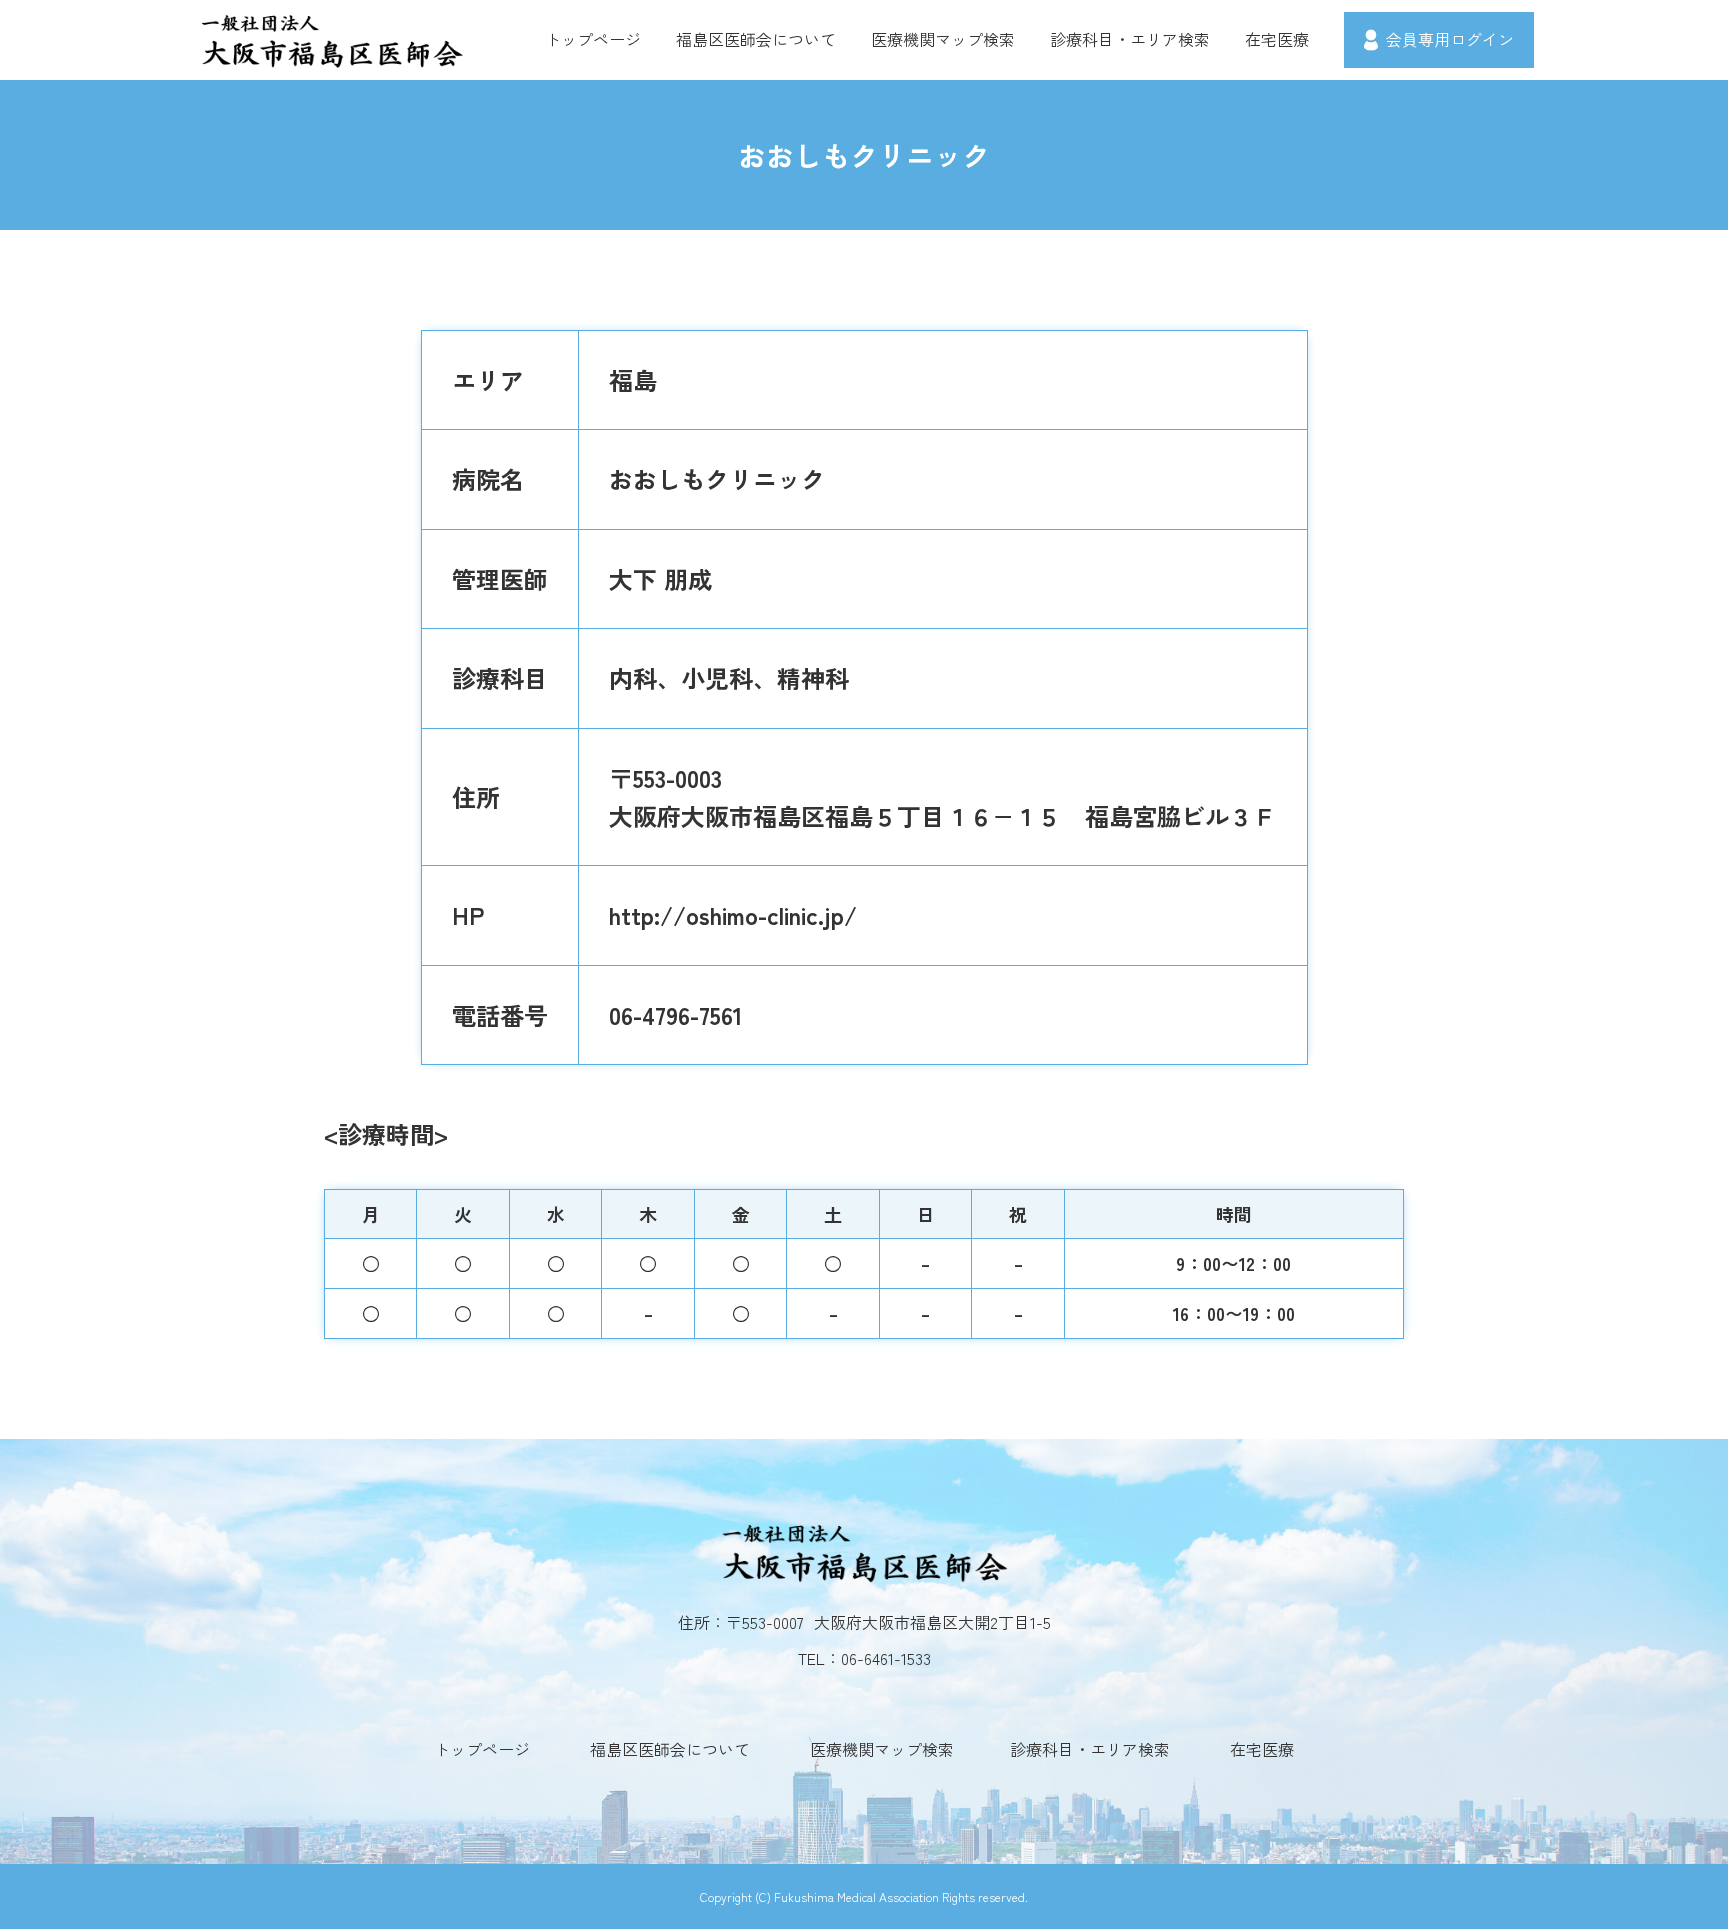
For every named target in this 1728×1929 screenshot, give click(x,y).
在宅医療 (1277, 39)
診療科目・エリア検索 (1130, 39)
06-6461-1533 (886, 1658)
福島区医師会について (756, 39)
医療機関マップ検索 (943, 39)
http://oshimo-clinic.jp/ (733, 914)
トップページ (593, 39)
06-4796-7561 (676, 1014)
